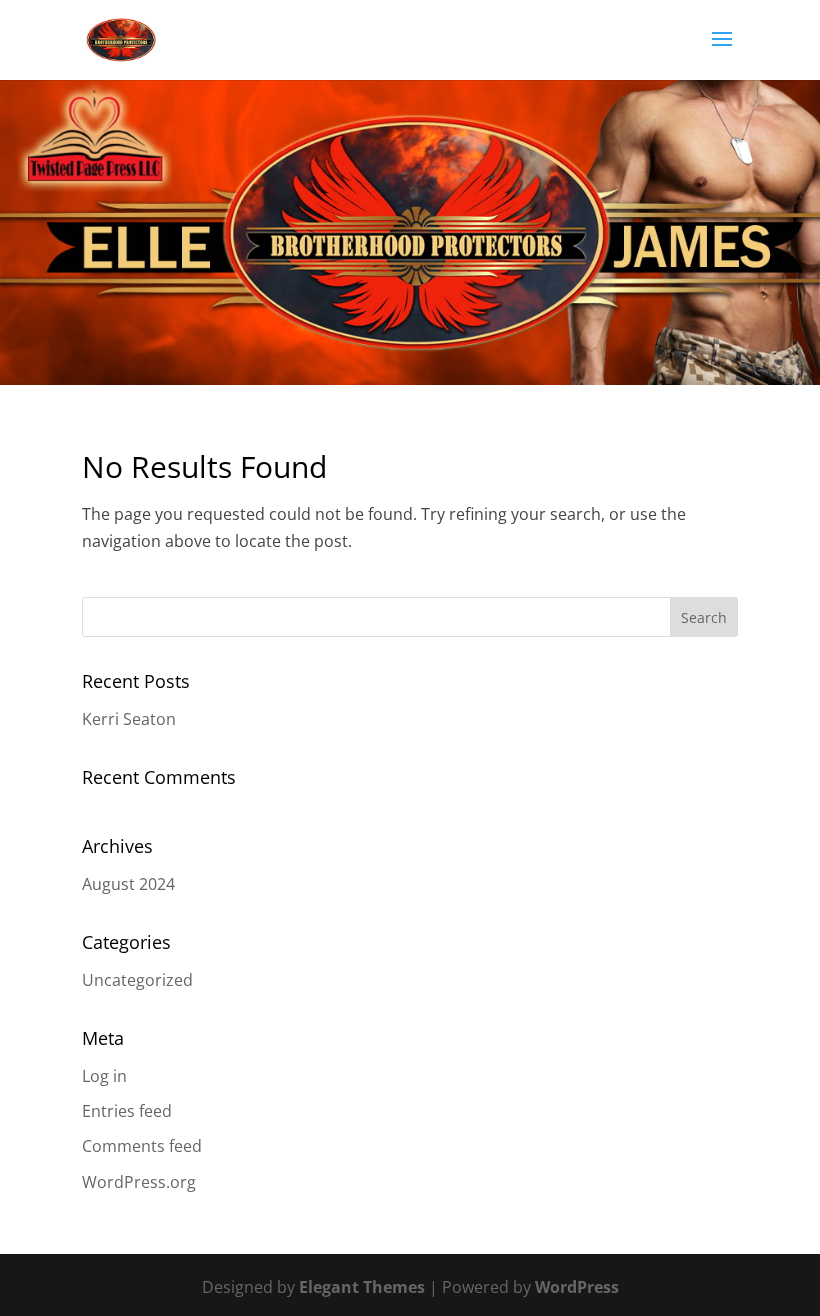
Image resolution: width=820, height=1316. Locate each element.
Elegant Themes (362, 1287)
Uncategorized (137, 980)
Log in (104, 1076)
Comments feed (142, 1146)
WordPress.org (139, 1182)
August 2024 (128, 884)
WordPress (577, 1287)
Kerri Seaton (129, 719)
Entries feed (127, 1111)
